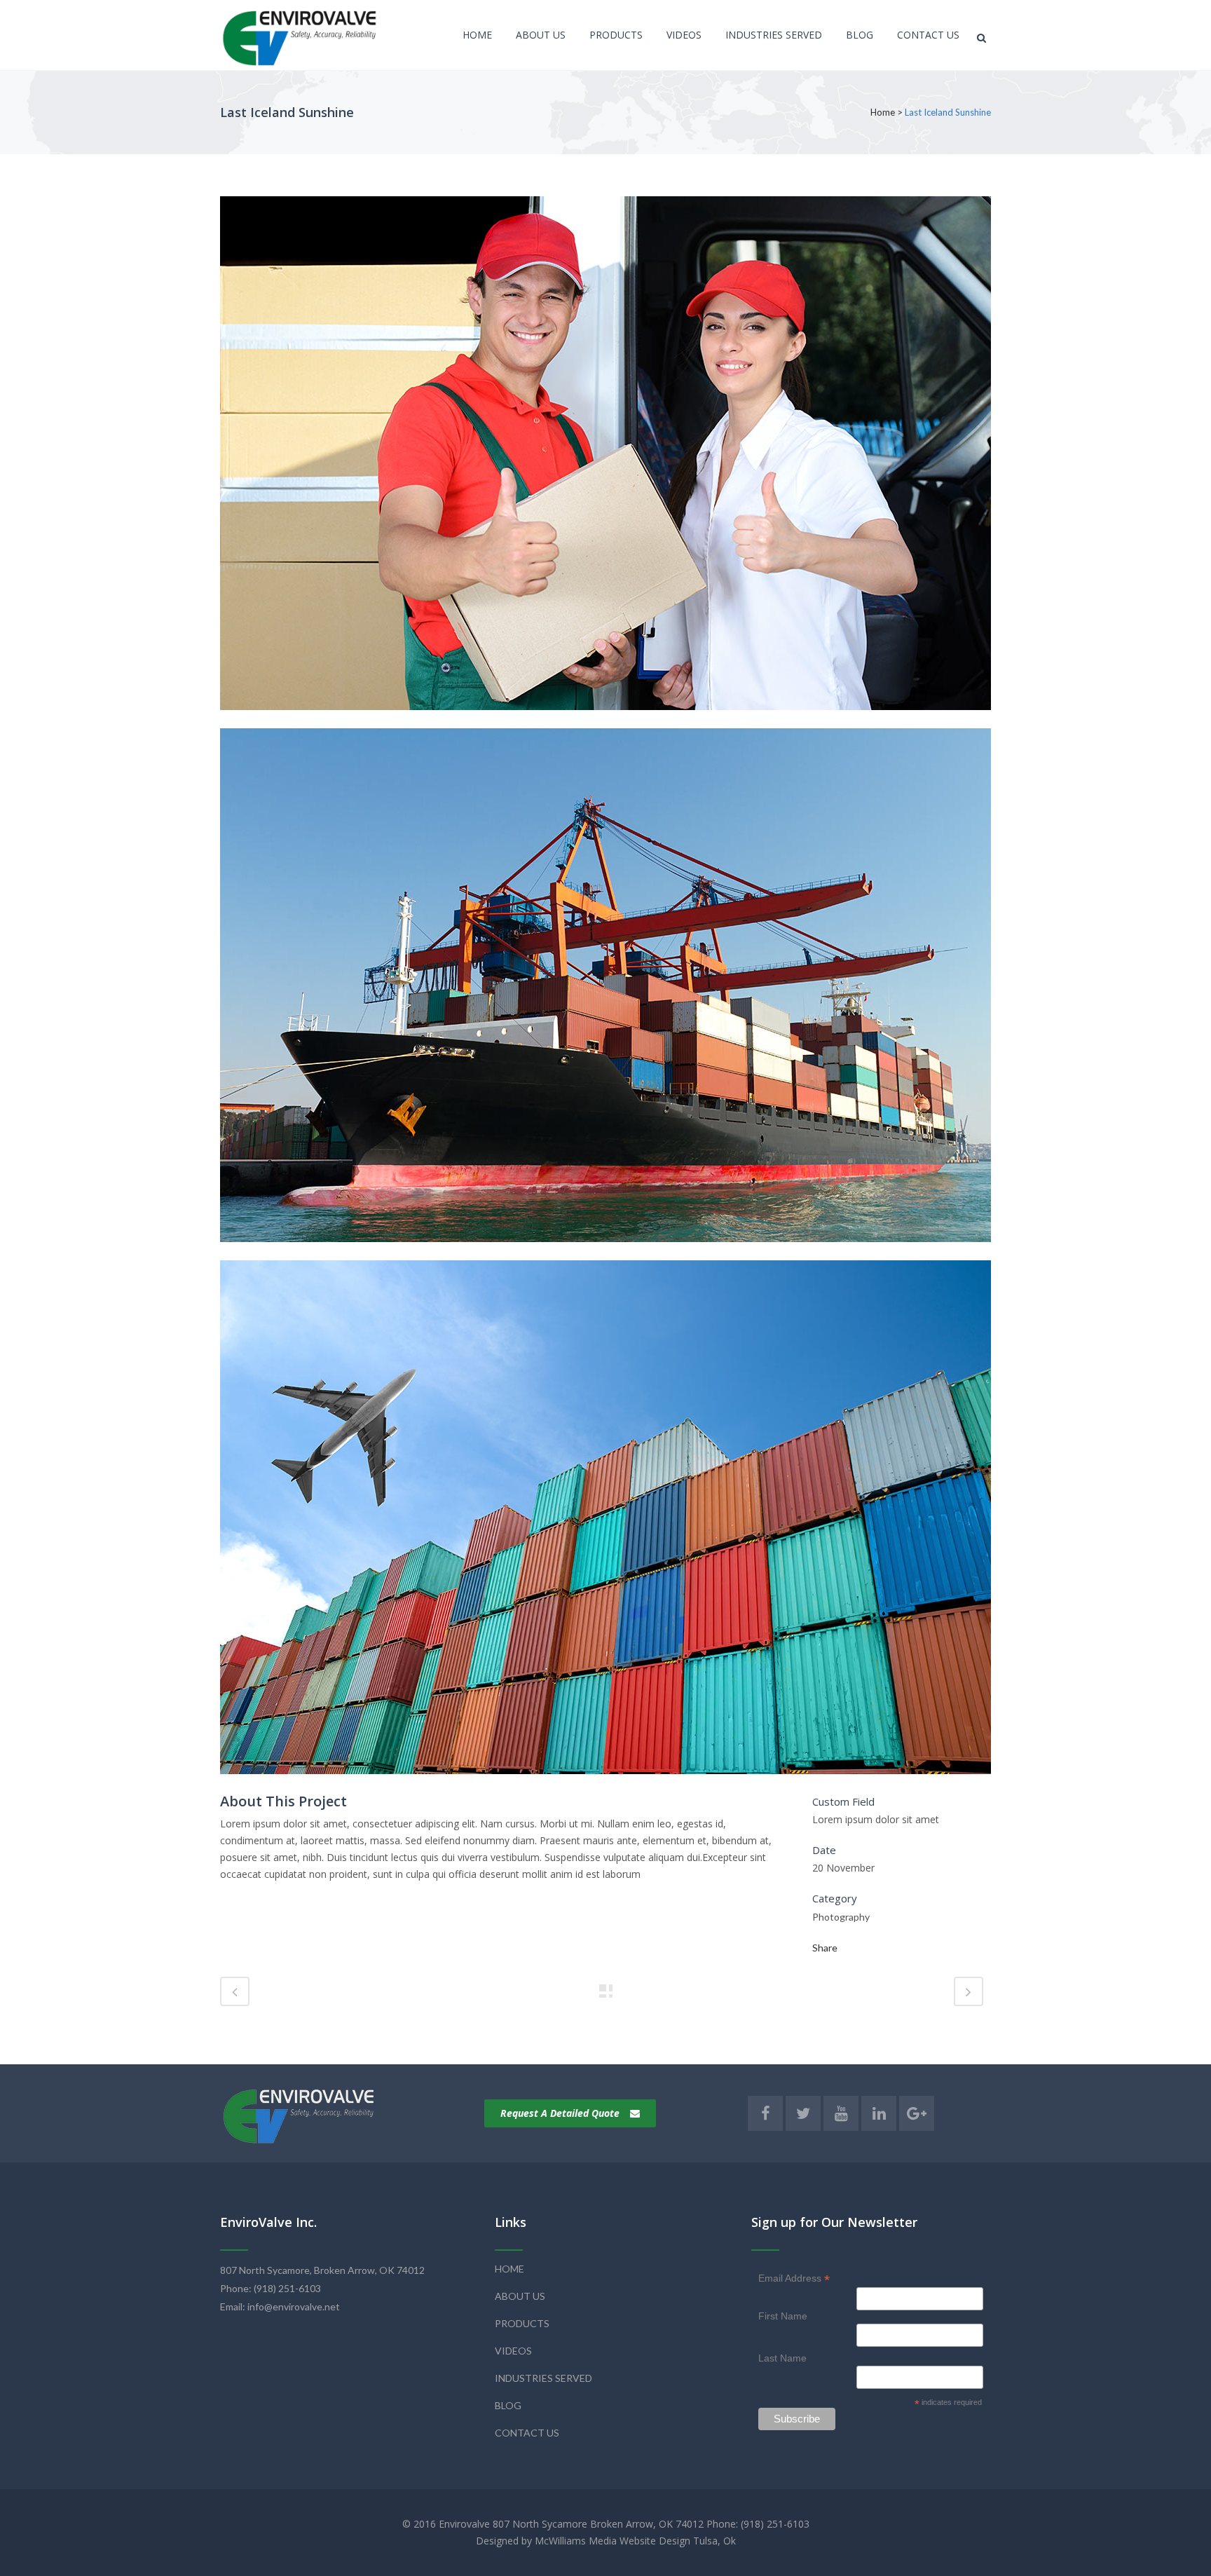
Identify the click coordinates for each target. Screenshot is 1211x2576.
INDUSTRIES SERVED (543, 2378)
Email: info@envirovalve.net (280, 2306)
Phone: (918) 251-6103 (271, 2288)
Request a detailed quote (560, 2113)
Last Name (782, 2358)
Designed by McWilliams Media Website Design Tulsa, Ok (606, 2541)
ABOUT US (520, 2296)
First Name (783, 2316)
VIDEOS (513, 2351)
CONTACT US (527, 2433)
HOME (509, 2269)
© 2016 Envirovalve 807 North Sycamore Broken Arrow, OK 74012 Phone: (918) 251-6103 (606, 2524)
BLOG (508, 2405)
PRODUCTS (522, 2323)
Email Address (794, 2278)
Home (883, 112)
